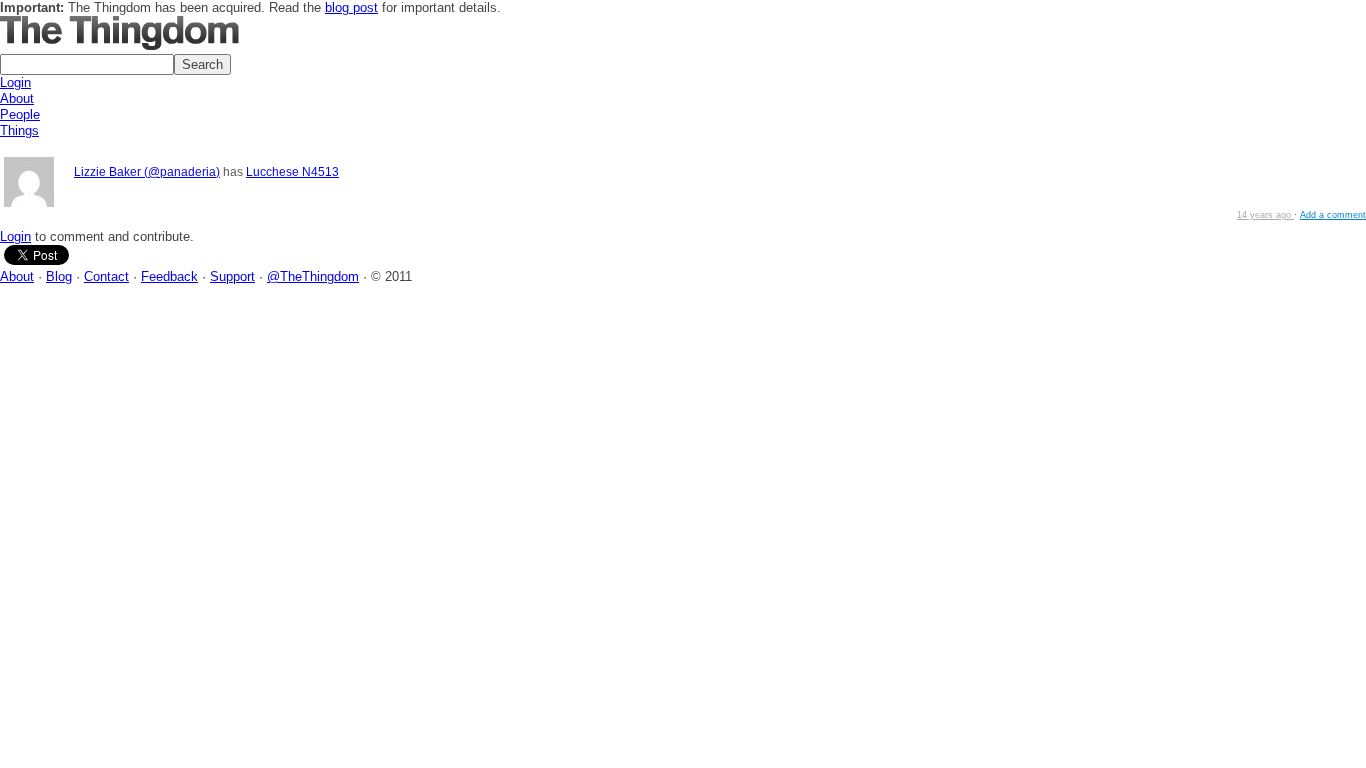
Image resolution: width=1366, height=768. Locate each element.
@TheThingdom (313, 276)
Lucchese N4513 (292, 171)
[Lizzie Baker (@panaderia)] (29, 184)
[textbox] (87, 64)
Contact (106, 276)
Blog (59, 276)
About (17, 98)
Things (19, 130)
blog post (351, 7)
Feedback (169, 276)
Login (15, 82)
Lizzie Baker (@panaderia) (147, 171)
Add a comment (1333, 215)
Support (232, 276)
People (20, 114)
